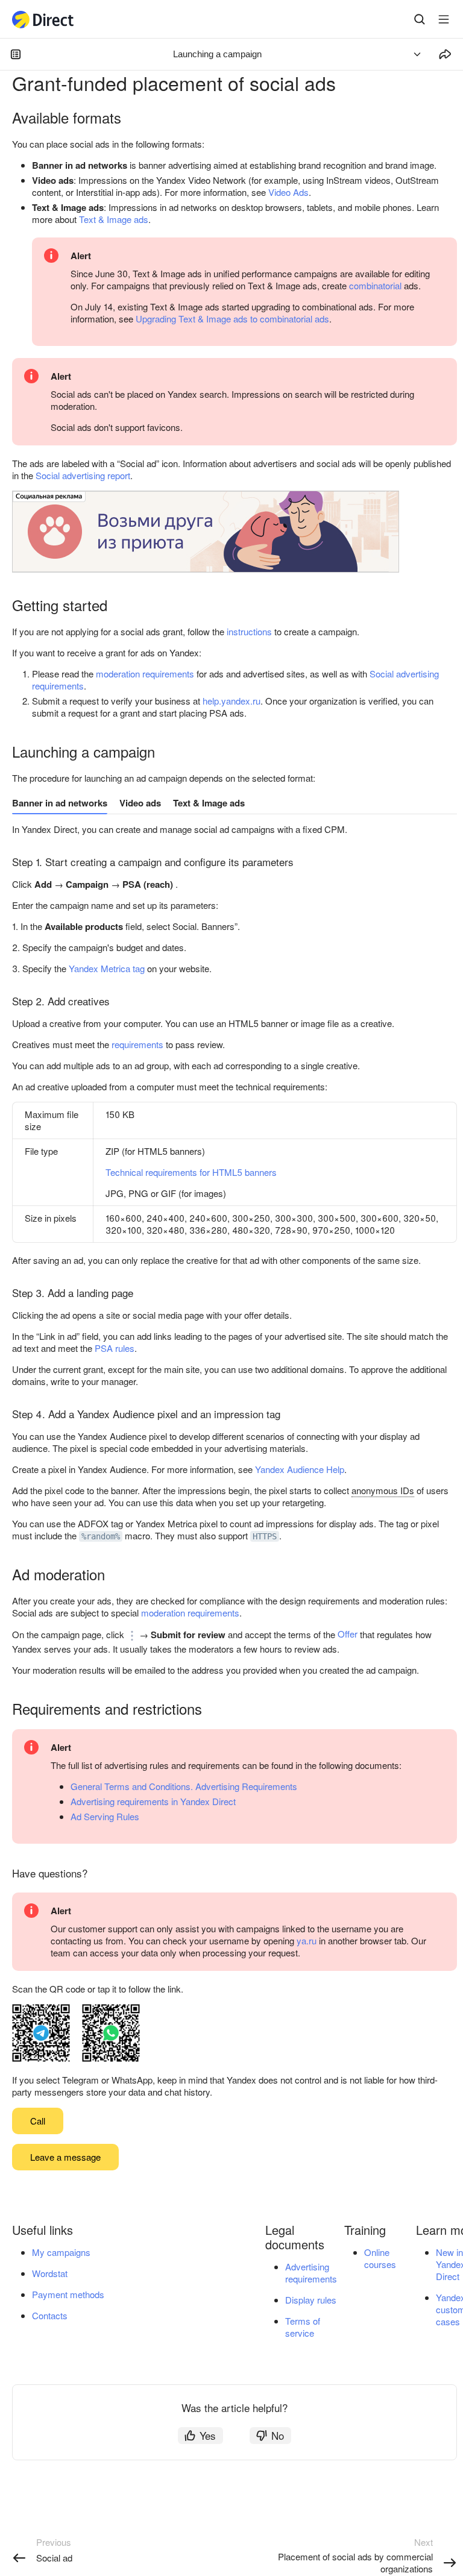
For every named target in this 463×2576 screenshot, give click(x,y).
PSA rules (115, 1348)
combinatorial (375, 285)
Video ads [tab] (140, 803)
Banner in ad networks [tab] (60, 803)
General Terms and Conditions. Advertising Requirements (184, 1786)
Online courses (380, 2258)
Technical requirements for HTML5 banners (191, 1172)
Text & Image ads (114, 219)
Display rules (311, 2300)
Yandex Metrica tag (107, 968)
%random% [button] (101, 1536)
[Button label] (444, 19)
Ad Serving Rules (105, 1816)
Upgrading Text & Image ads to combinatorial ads (232, 319)
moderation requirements (145, 674)
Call (38, 2121)
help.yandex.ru (231, 701)
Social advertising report (83, 475)
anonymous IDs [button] (383, 1490)
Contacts (50, 2315)
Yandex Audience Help (300, 1469)
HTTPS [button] (265, 1536)
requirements (137, 1044)
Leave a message (65, 2157)
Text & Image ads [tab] (209, 803)
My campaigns (61, 2252)
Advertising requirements (311, 2273)
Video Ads (288, 192)
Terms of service (303, 2327)
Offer (348, 1634)
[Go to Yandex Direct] (43, 20)
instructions (249, 631)
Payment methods (68, 2294)
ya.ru (307, 1940)
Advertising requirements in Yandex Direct (153, 1801)
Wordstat (50, 2273)
